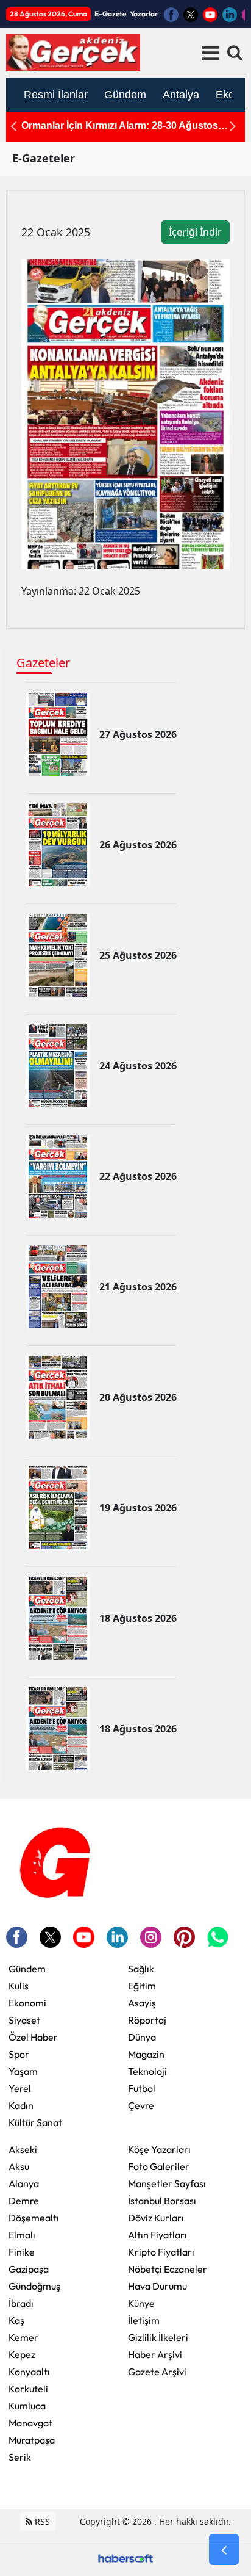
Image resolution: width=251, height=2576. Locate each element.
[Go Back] (224, 2550)
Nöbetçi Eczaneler (168, 2269)
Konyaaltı (29, 2372)
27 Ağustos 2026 (138, 734)
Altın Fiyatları (157, 2235)
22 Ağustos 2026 (138, 1176)
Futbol (142, 2088)
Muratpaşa (32, 2440)
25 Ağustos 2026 (138, 955)
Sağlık (141, 1969)
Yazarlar (144, 14)
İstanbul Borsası (162, 2201)
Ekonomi (27, 2003)
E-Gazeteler (44, 158)
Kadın (21, 2105)
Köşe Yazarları (159, 2149)
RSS (41, 2521)
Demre (24, 2201)
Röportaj (147, 2020)
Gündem (27, 1969)
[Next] (233, 126)
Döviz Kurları (156, 2218)
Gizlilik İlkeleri (158, 2337)
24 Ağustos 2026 (138, 1066)
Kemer (23, 2337)
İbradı (21, 2303)
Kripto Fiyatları (161, 2252)
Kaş (16, 2320)
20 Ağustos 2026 (138, 1397)
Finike (22, 2252)
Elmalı (22, 2235)
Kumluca (27, 2406)
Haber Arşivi (155, 2354)
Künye (141, 2303)
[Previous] (13, 126)
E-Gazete (110, 14)
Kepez (22, 2354)
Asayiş (142, 2003)
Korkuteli (28, 2389)
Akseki (23, 2149)
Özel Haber (33, 2037)
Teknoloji (147, 2071)
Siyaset (24, 2020)
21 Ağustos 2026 (138, 1287)
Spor (19, 2054)
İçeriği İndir (195, 232)
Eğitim (142, 1986)
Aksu (19, 2166)
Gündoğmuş (34, 2286)
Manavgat (30, 2423)
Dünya (142, 2037)
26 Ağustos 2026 (138, 845)
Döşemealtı (34, 2218)
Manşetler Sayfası (167, 2183)
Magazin (146, 2054)
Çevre (141, 2105)
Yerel (20, 2088)
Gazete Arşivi (157, 2372)
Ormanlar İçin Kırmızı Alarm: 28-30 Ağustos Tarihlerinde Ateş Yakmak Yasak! (120, 126)
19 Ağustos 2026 (138, 1508)
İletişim (144, 2320)
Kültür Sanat (35, 2122)
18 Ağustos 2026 (138, 1618)
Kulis (19, 1986)
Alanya (24, 2183)
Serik (20, 2457)
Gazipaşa (29, 2269)
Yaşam (23, 2071)
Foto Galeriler (159, 2166)
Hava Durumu (157, 2286)
